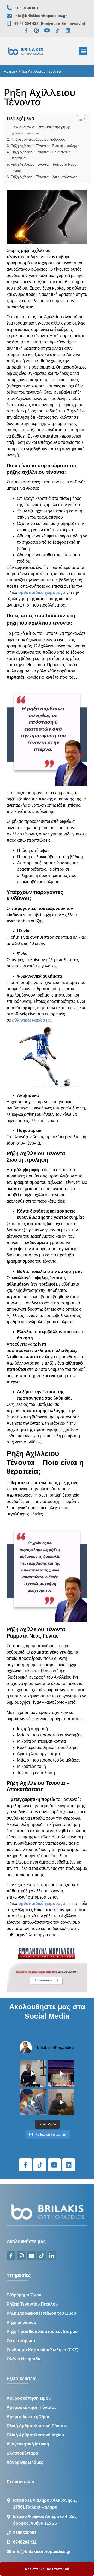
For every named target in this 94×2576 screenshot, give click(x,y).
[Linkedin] (68, 30)
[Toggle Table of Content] (79, 119)
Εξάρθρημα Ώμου (24, 2295)
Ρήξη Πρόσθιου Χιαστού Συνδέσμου (42, 2332)
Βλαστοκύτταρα (22, 2453)
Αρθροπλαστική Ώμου (28, 2417)
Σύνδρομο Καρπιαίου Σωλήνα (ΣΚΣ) (42, 2350)
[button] (83, 51)
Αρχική (9, 71)
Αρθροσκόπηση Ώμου (29, 2398)
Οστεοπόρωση (22, 2341)
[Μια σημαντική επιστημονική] (33, 2102)
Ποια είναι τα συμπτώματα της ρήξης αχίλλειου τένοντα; (41, 130)
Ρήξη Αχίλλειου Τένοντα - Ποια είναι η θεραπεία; (41, 155)
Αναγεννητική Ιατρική (28, 2444)
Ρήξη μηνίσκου (21, 2322)
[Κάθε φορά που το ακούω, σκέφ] (33, 2074)
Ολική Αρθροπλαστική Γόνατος (37, 2426)
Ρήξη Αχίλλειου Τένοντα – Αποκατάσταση (44, 177)
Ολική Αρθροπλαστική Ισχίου (35, 2435)
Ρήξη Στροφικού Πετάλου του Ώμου (41, 2313)
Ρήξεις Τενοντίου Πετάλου (32, 2304)
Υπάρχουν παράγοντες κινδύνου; (38, 139)
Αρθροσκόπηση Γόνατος (31, 2407)
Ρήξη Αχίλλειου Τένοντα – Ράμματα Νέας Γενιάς (43, 167)
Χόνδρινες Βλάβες (25, 2462)
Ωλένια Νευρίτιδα (23, 2359)
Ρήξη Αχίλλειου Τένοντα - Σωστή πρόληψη (45, 146)
